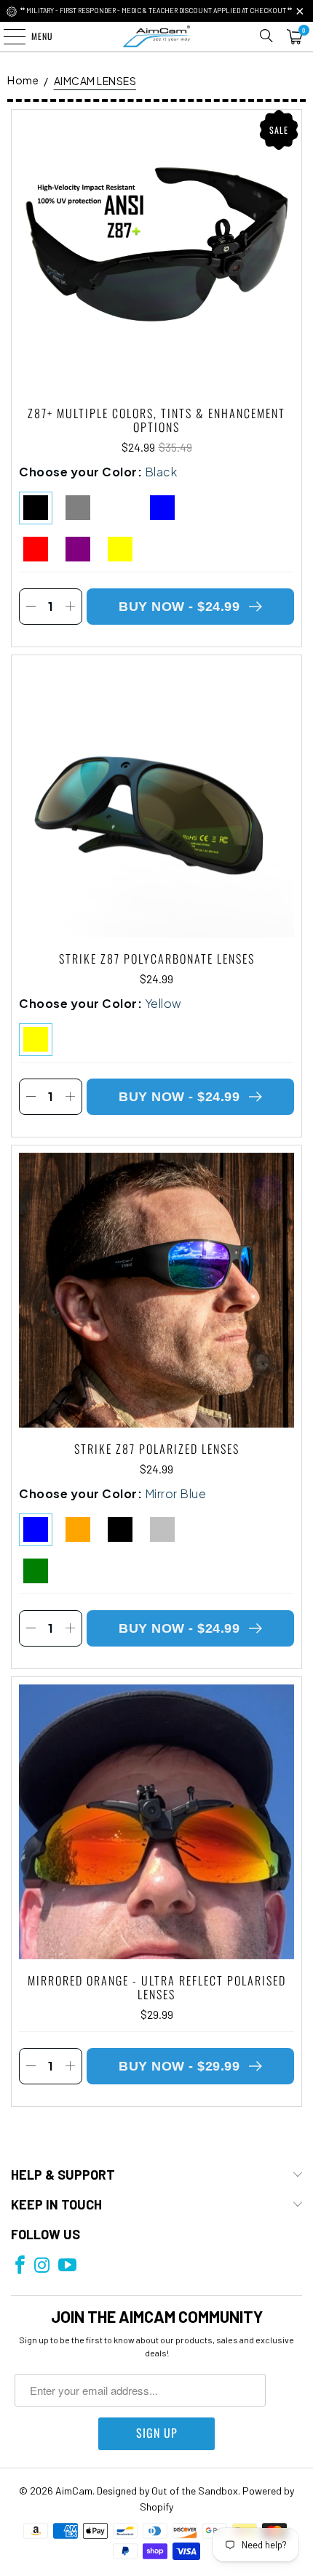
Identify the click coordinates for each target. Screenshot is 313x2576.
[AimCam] (157, 36)
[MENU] (7, 36)
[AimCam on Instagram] (42, 2266)
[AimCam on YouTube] (67, 2266)
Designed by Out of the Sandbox (167, 2491)
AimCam (74, 2491)
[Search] (266, 36)
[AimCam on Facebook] (20, 2266)
